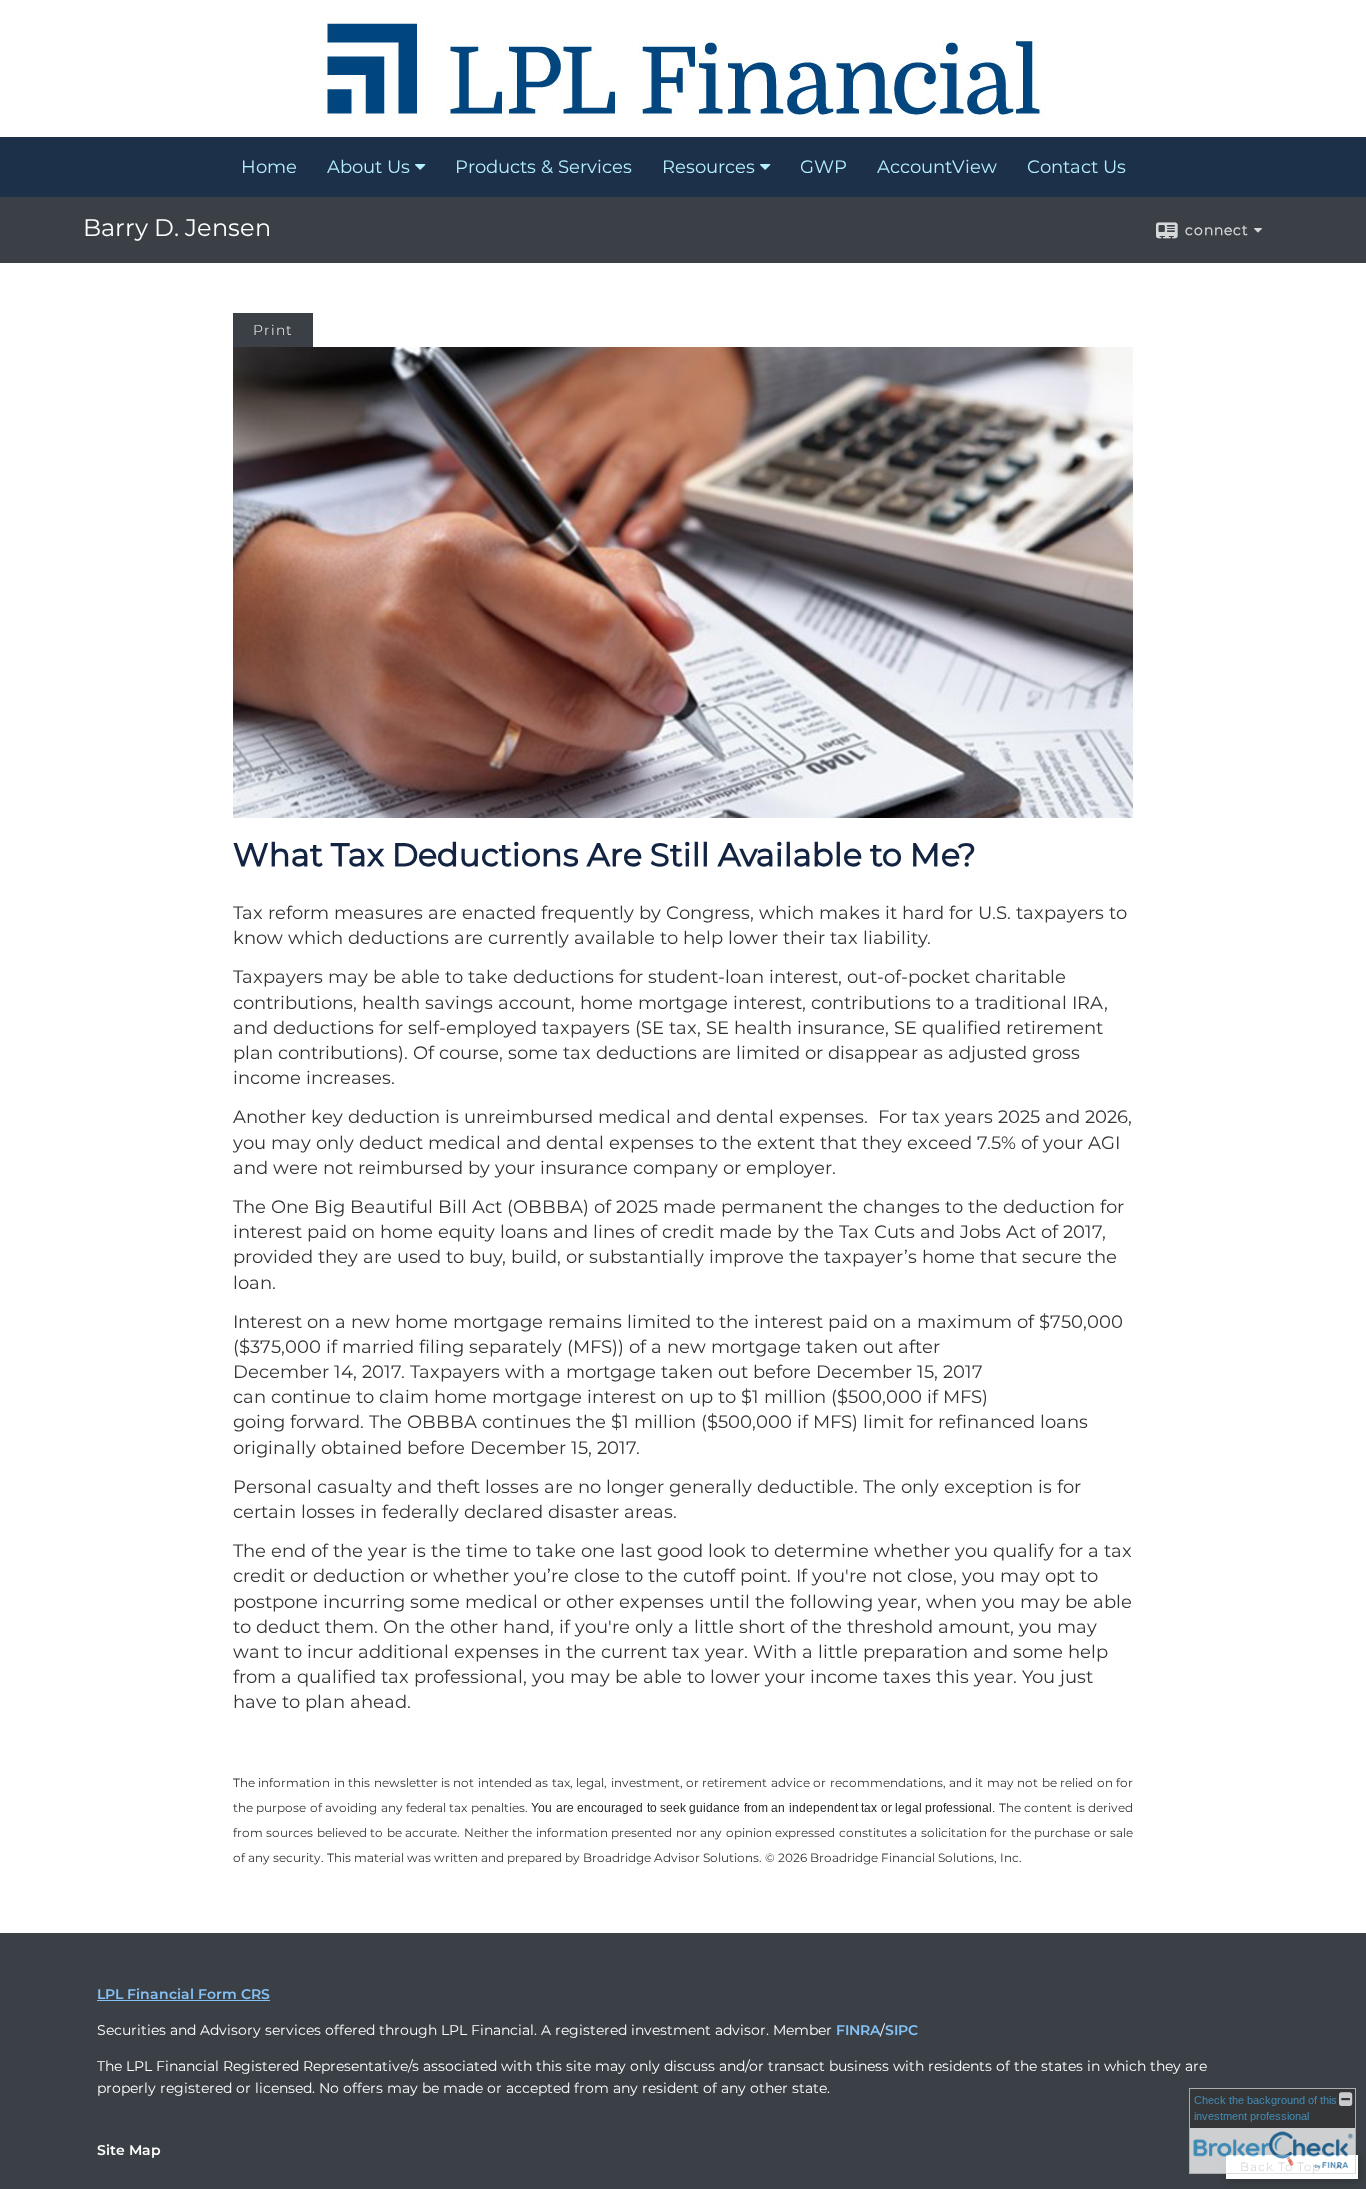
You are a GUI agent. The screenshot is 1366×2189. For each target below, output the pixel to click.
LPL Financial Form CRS (183, 1994)
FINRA (858, 2030)
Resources (708, 167)
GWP (823, 167)
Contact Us (1076, 167)
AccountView (937, 167)
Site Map (129, 2150)
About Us (368, 167)
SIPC (901, 2030)
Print (273, 330)
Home (269, 167)
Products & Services (543, 167)
